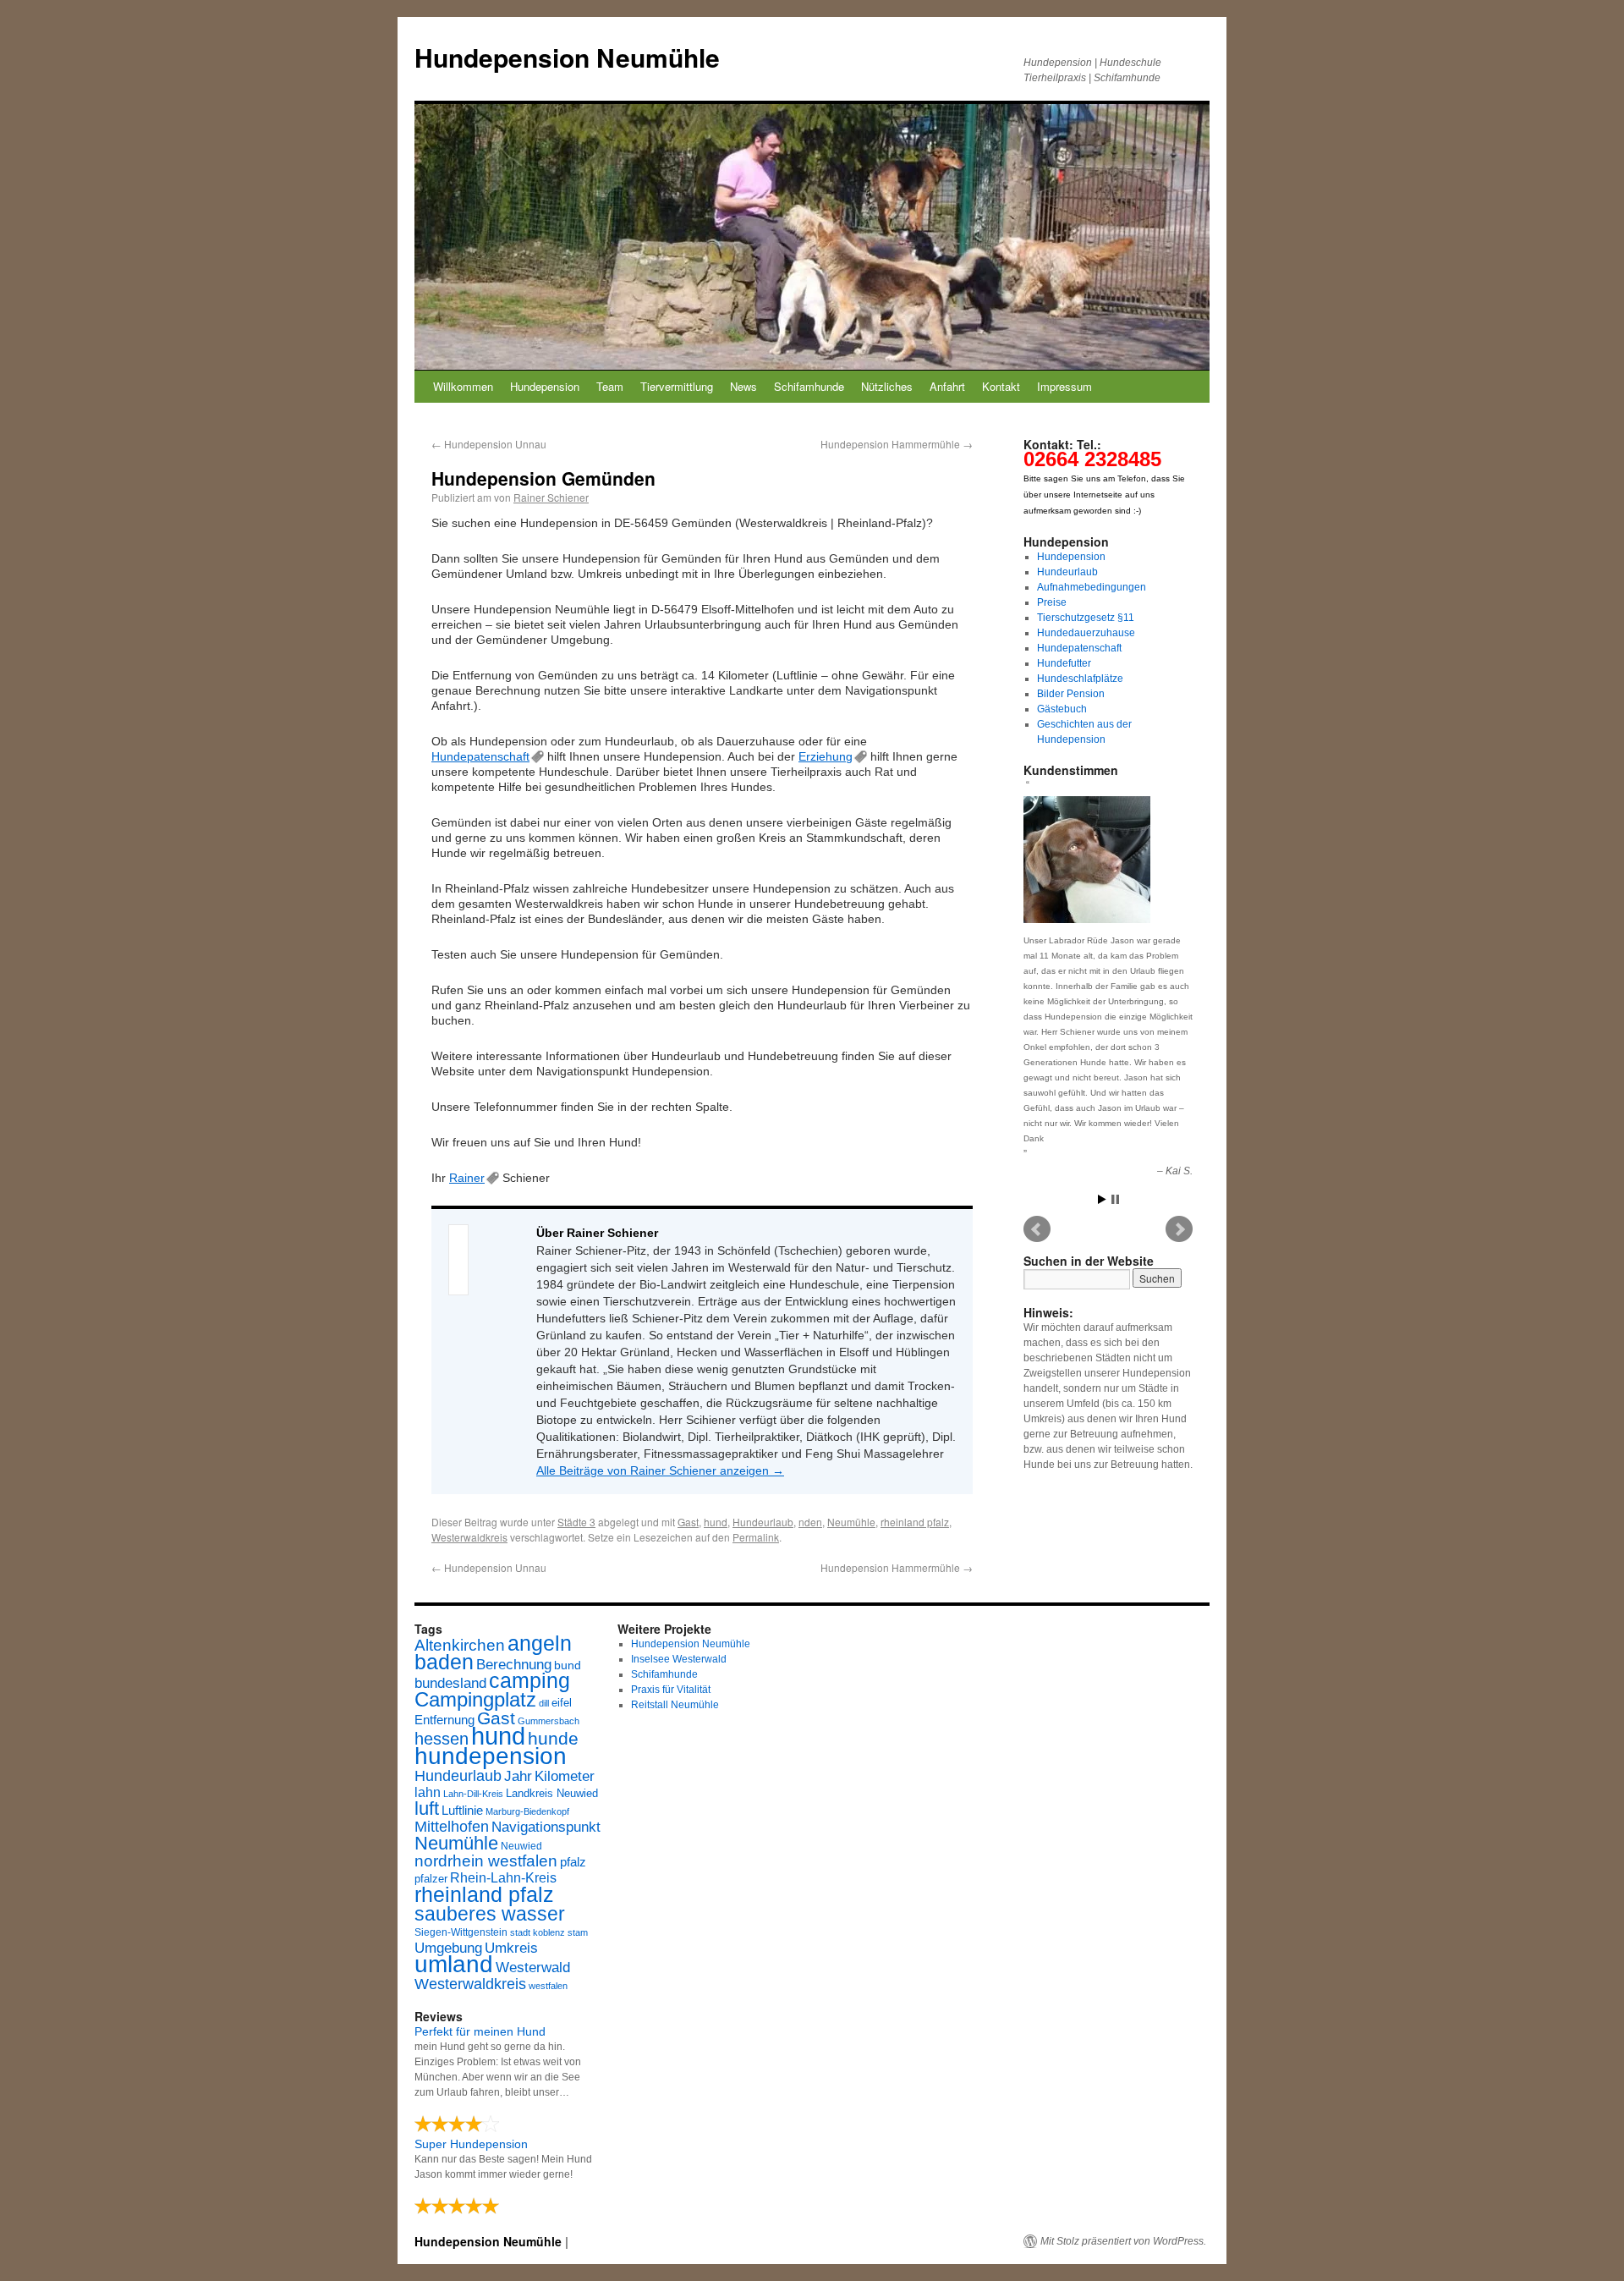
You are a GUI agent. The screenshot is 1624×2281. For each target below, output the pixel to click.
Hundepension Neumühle (567, 57)
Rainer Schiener (551, 497)
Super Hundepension (471, 2144)
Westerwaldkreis (469, 1537)
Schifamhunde (809, 386)
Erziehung (826, 756)
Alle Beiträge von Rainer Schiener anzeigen (660, 1470)
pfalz (573, 1862)
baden (444, 1662)
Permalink (756, 1537)
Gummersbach (549, 1721)
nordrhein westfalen (486, 1861)
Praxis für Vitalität (671, 1690)
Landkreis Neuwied (552, 1793)
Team (610, 386)
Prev (1037, 1229)
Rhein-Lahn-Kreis (503, 1878)
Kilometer (565, 1776)
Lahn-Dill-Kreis (473, 1794)
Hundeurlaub (763, 1522)
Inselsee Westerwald (679, 1659)
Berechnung (514, 1665)
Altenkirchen (460, 1645)
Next (1179, 1229)
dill (544, 1703)
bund (568, 1665)
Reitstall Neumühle (675, 1705)
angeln (540, 1643)
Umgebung (448, 1948)
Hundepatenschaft (480, 756)
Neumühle (851, 1522)
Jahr (518, 1776)
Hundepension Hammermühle (897, 444)
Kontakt (1001, 386)
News (743, 386)
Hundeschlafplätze (1080, 679)
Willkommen (463, 386)
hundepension (491, 1756)
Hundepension (545, 386)
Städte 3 (576, 1522)
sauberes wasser (490, 1914)
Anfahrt (947, 386)
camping (529, 1681)
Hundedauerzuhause (1086, 633)
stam (578, 1932)
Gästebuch (1062, 709)
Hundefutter (1064, 663)
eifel (562, 1703)
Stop (1115, 1199)
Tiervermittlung (677, 386)
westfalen (548, 1986)
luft (427, 1808)
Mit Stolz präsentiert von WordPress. (1123, 2241)
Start (1102, 1199)
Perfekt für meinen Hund (480, 2031)
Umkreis (511, 1948)
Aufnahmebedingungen (1092, 587)
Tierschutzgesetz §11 (1086, 618)
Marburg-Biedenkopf (527, 1811)
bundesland (450, 1683)
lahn (428, 1792)
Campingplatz (475, 1699)
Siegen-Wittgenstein (461, 1932)
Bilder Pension (1071, 694)
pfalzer (431, 1879)
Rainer (467, 1178)
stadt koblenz (538, 1932)
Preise (1052, 602)
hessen (442, 1739)
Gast (688, 1522)
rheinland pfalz (915, 1522)
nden (810, 1522)
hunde (553, 1738)
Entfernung (444, 1720)
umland (454, 1964)
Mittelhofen (452, 1826)
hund (716, 1522)
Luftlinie (462, 1811)
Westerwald (533, 1967)
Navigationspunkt (546, 1827)
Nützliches (887, 386)
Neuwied (521, 1846)
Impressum (1064, 386)
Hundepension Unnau (489, 444)
